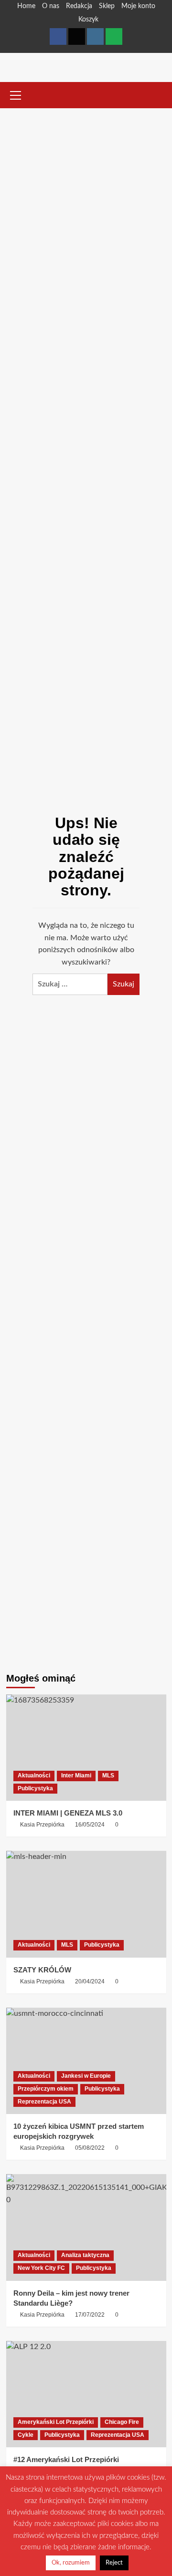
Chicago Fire (122, 2422)
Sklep (107, 6)
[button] (16, 94)
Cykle (26, 2435)
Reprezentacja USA (44, 2102)
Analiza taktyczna (85, 2255)
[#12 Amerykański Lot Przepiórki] (86, 2394)
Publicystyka (35, 1788)
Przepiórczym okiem (46, 2089)
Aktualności (34, 1775)
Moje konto (138, 6)
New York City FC (41, 2268)
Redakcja (79, 6)
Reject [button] (114, 2563)
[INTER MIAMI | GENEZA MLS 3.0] (86, 1748)
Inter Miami (76, 1775)
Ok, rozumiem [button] (71, 2563)
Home (26, 6)
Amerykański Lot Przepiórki (56, 2422)
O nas (51, 6)
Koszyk (88, 20)
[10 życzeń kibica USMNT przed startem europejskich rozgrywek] (86, 2061)
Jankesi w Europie (86, 2076)
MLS (108, 1775)
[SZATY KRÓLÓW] (86, 1904)
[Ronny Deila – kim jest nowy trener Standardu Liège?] (86, 2227)
